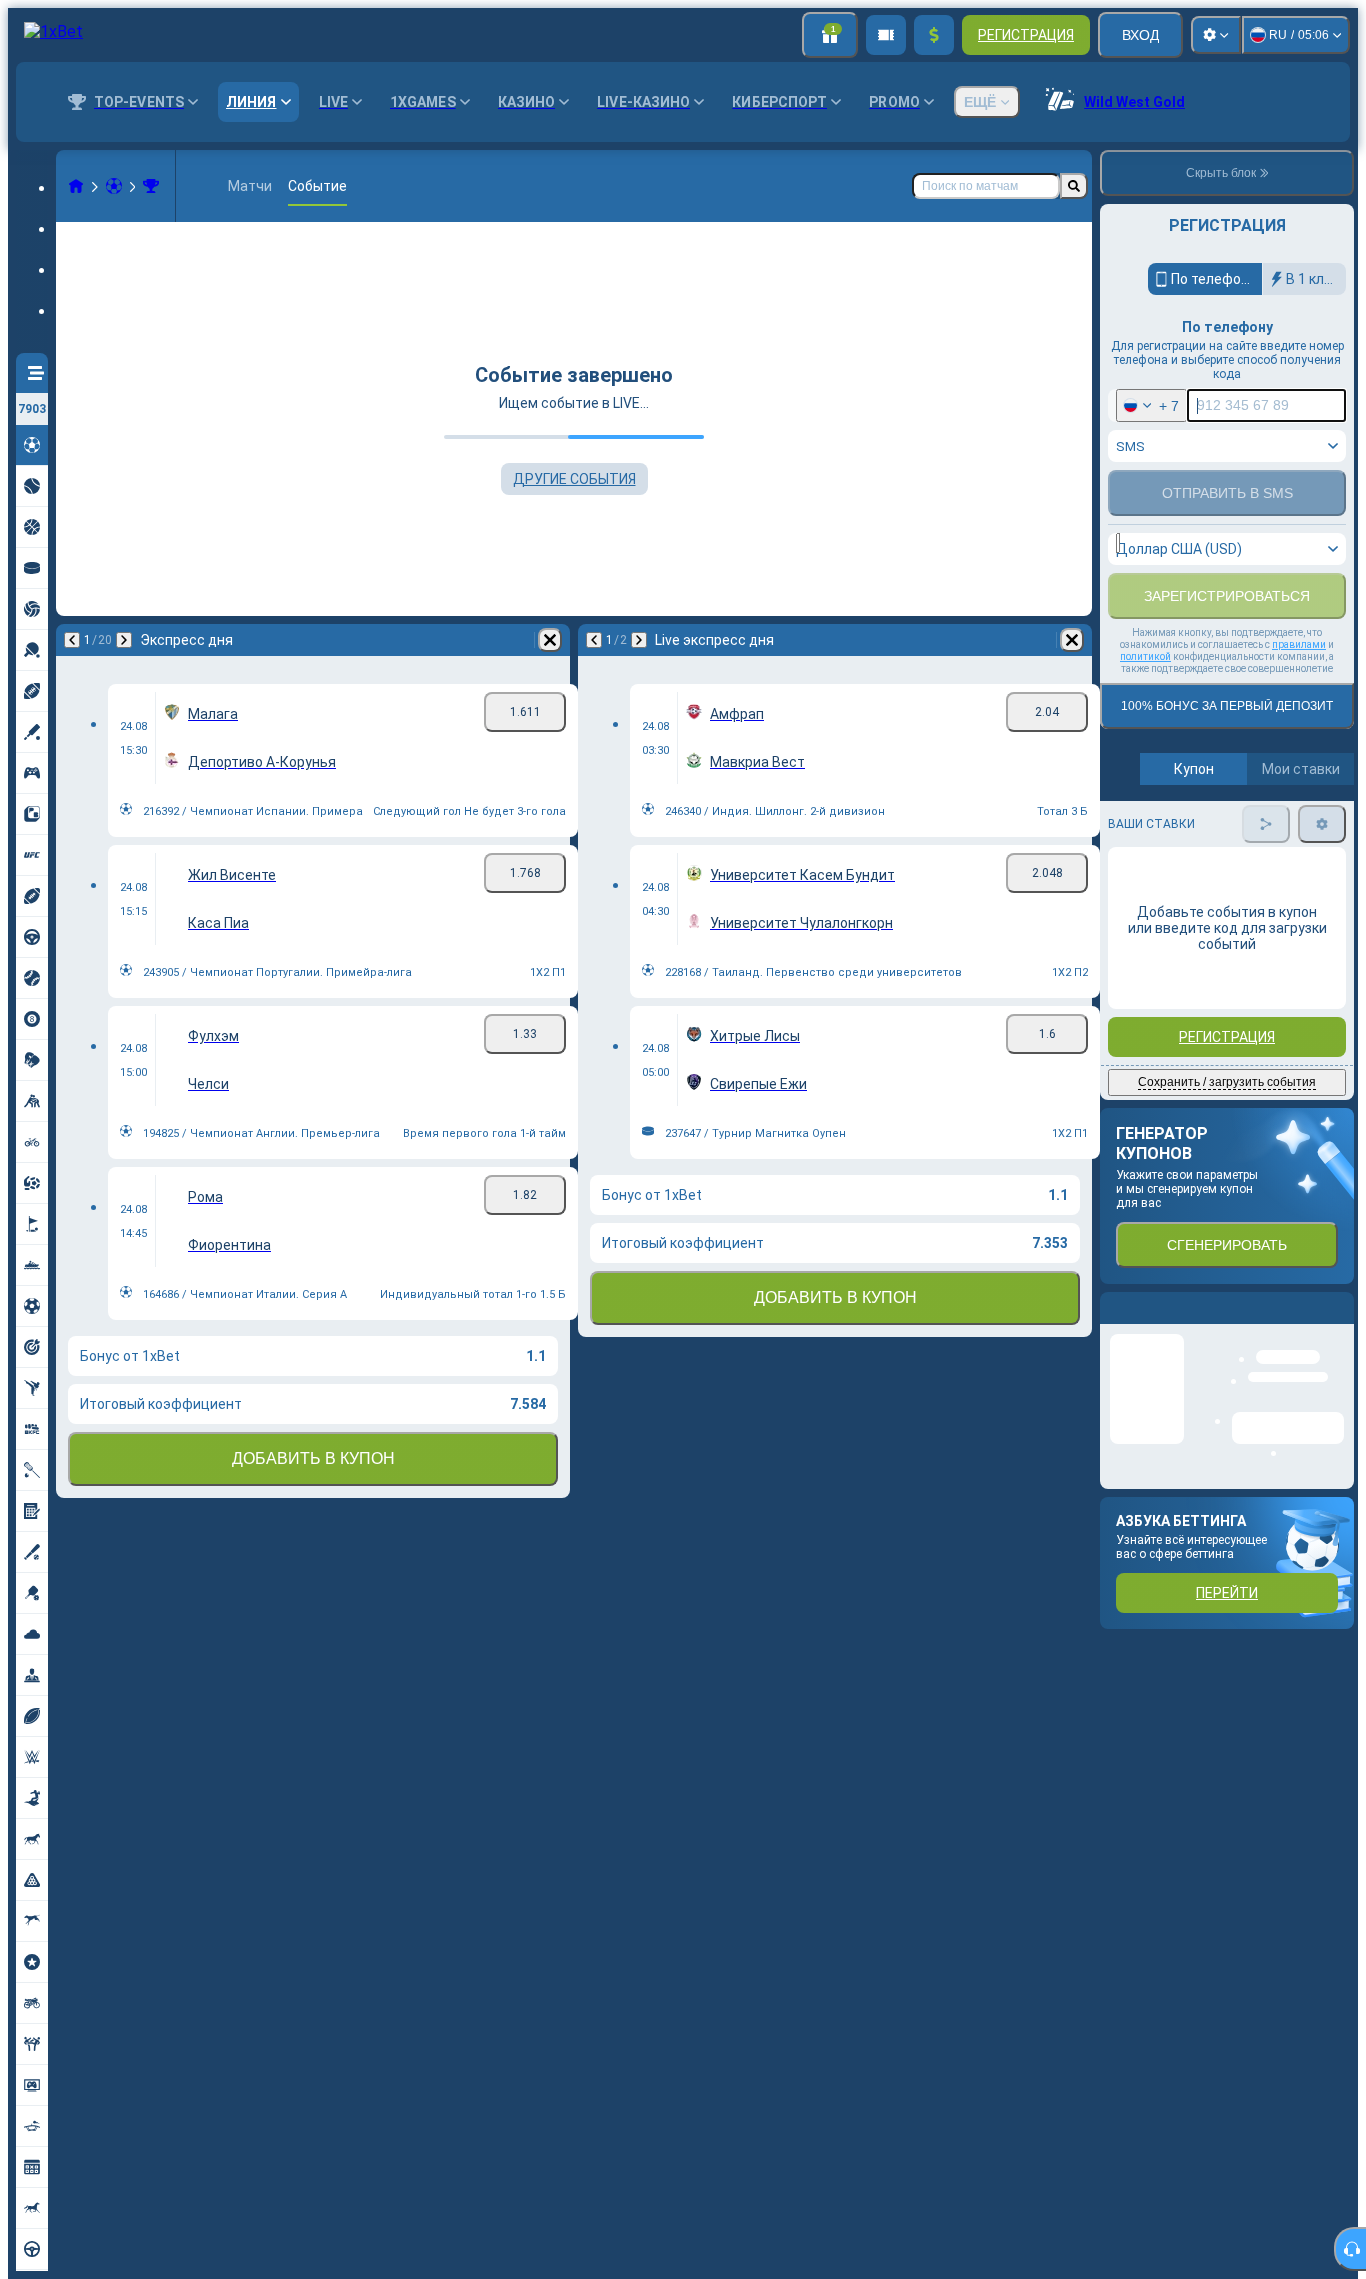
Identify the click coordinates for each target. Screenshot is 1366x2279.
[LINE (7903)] (76, 186)
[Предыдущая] (72, 640)
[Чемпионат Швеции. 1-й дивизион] (151, 186)
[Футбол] (114, 186)
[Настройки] (1216, 35)
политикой (1145, 753)
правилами (1299, 741)
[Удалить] (550, 640)
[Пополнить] (934, 35)
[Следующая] (124, 640)
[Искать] (1074, 186)
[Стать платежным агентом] (886, 35)
